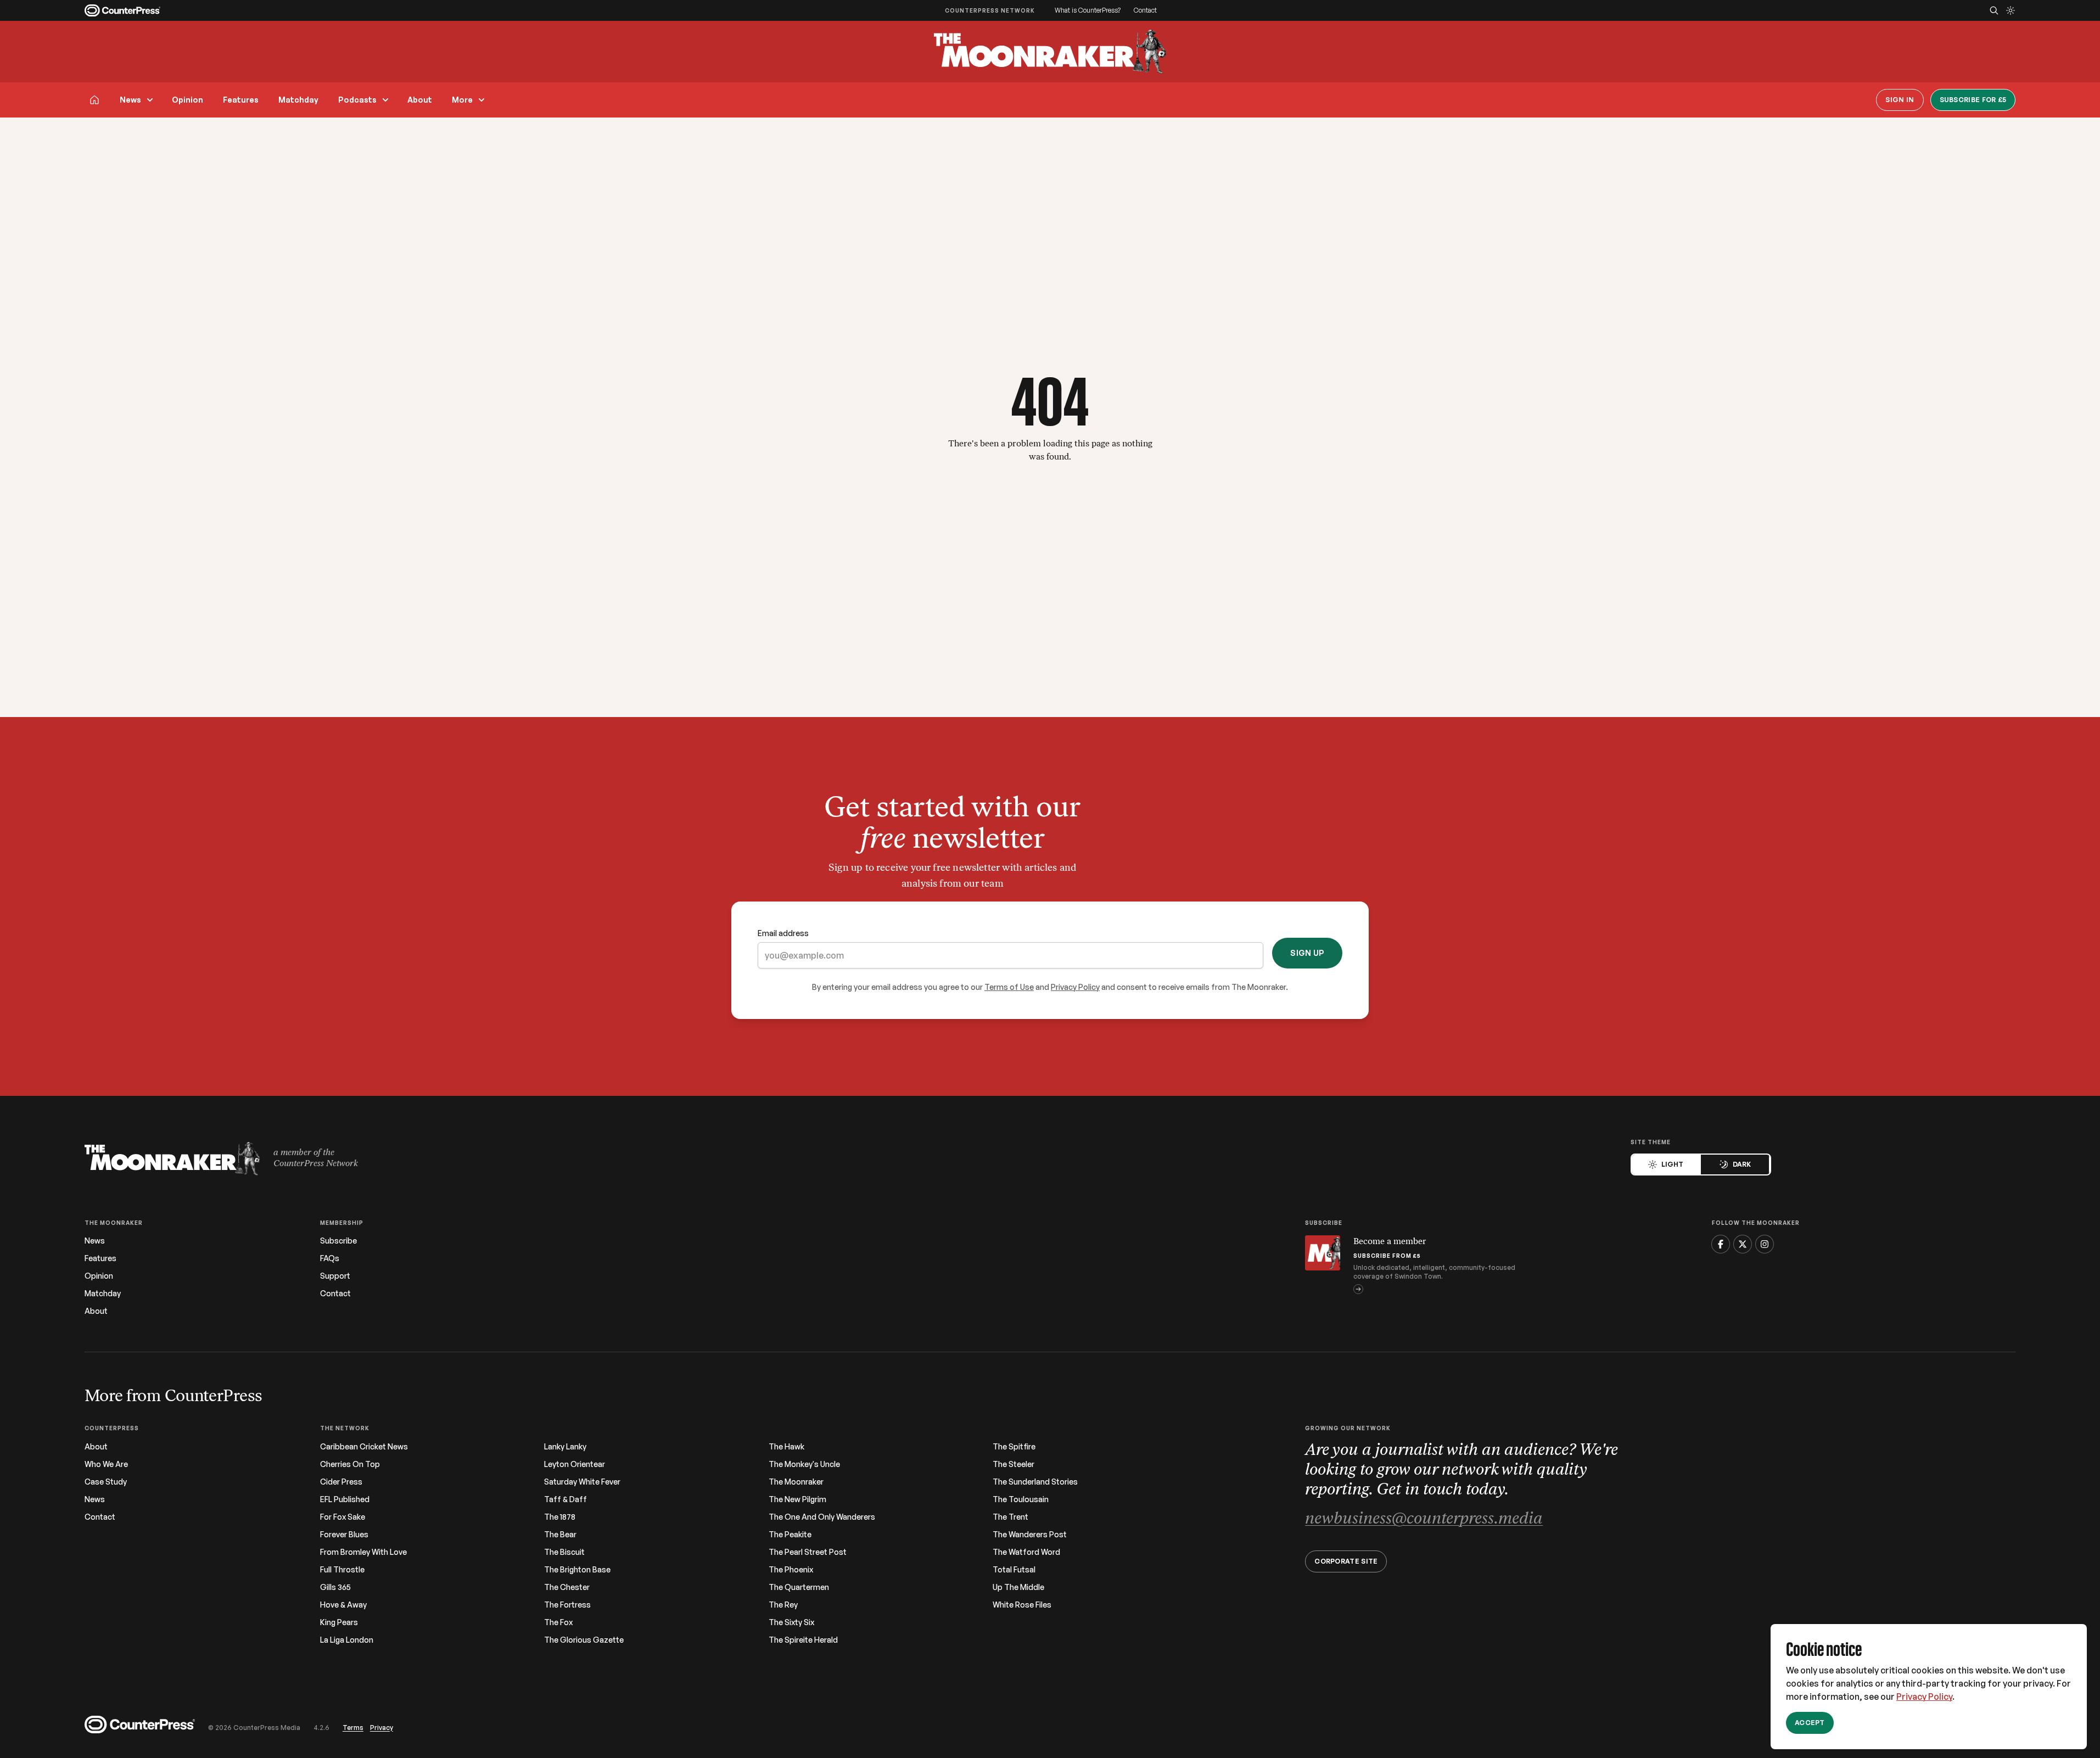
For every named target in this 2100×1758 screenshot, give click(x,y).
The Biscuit (564, 1552)
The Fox (558, 1622)
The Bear (560, 1535)
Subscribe (338, 1241)
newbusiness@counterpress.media (1424, 1519)
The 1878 (560, 1517)
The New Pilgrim (797, 1499)
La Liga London (347, 1640)
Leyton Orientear (575, 1464)
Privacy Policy (1924, 1697)
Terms (353, 1728)
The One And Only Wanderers (822, 1517)
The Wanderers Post (1030, 1535)
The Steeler (1013, 1464)
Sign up (1307, 953)
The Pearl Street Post (808, 1552)
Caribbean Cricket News (364, 1447)
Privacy (382, 1728)
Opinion (187, 100)
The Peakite (790, 1535)
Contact (1145, 10)
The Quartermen (799, 1587)
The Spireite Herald (803, 1640)
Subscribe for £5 (1973, 100)
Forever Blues (344, 1535)
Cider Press (341, 1482)
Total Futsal (1014, 1570)
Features (241, 100)
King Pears (339, 1622)
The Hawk (786, 1447)
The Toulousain (1021, 1499)
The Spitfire (1014, 1447)
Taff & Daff (565, 1499)
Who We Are (106, 1464)
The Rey (783, 1605)
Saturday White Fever (582, 1482)
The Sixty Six (791, 1622)
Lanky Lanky (565, 1447)
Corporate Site (1346, 1561)
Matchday (298, 100)
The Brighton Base (577, 1570)
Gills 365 (335, 1587)
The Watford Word (1026, 1552)
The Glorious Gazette (584, 1640)
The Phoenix (791, 1570)
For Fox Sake (343, 1517)
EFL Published (345, 1499)
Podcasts (357, 100)
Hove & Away (343, 1605)
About (420, 100)
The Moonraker (796, 1482)
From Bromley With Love (363, 1552)
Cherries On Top (350, 1464)
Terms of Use (1009, 987)
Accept (1810, 1723)
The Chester (567, 1587)
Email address (783, 933)
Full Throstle (342, 1570)
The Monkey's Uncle (804, 1464)
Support (335, 1276)
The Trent (1010, 1517)
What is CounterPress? (1088, 10)
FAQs (330, 1258)
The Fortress (567, 1605)
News (130, 100)
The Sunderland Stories (1035, 1482)
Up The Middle (1018, 1587)
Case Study (106, 1482)
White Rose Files (1022, 1605)
